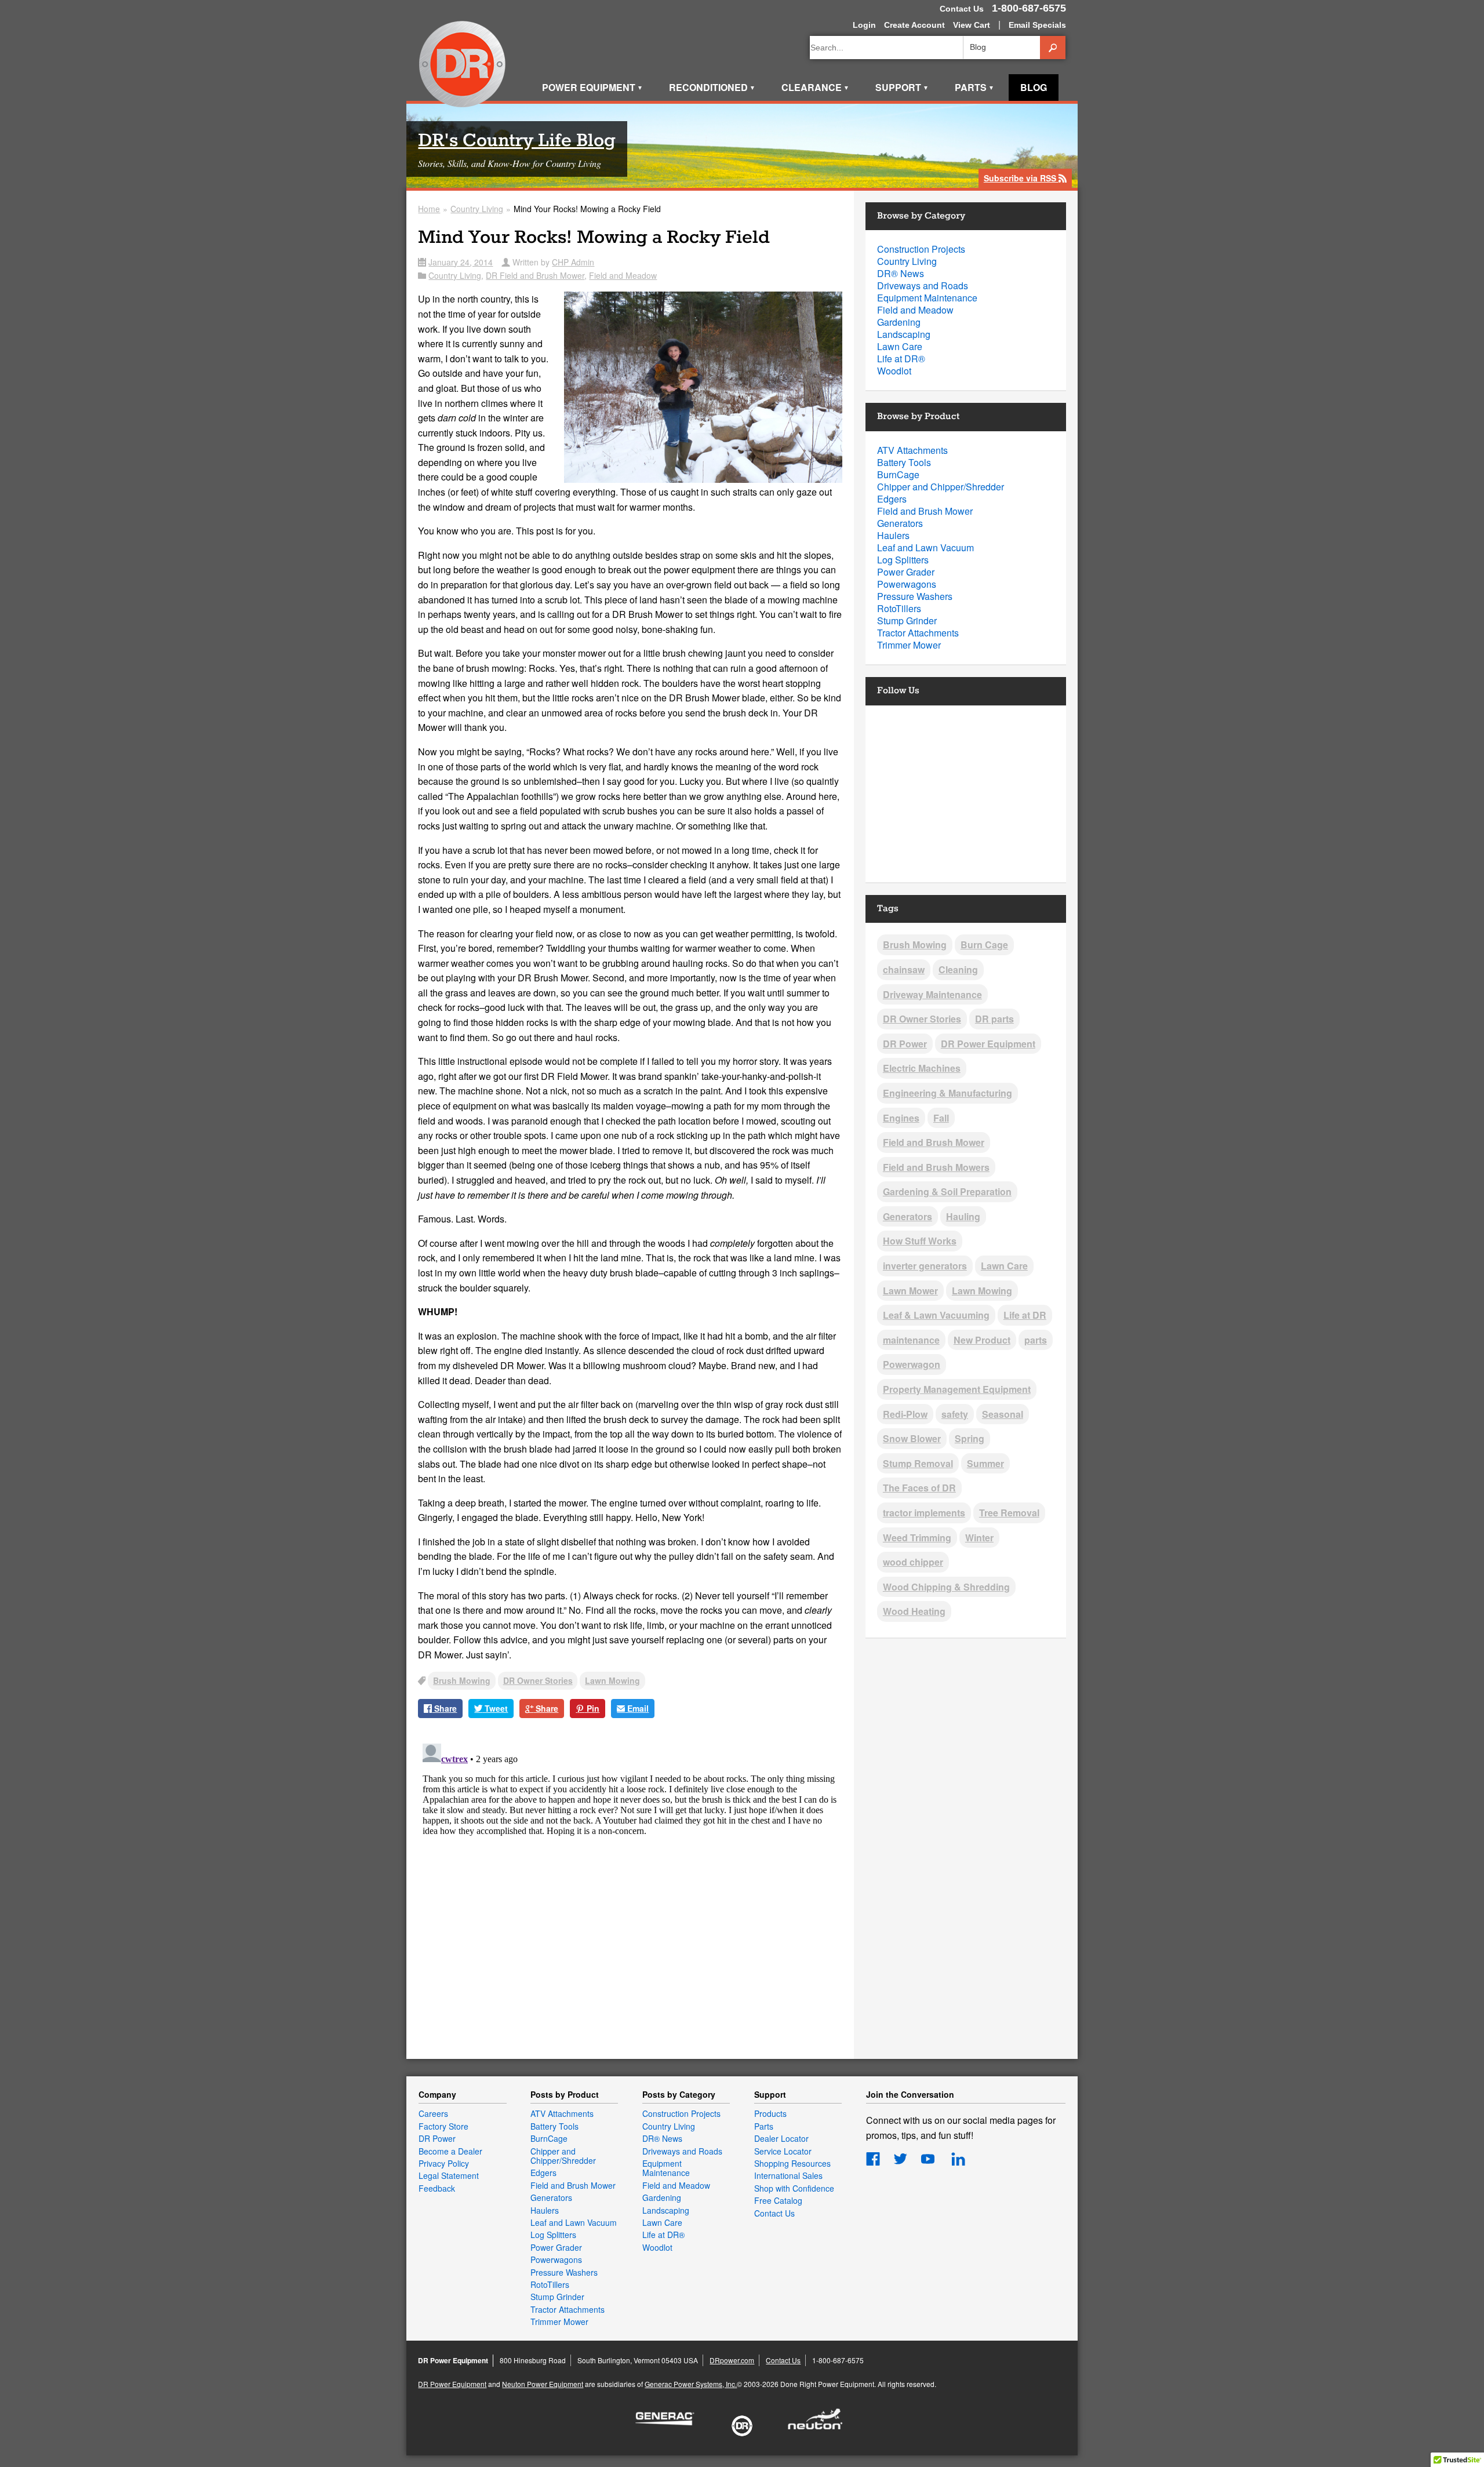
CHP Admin (573, 262)
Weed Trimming (917, 1538)
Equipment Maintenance (927, 298)
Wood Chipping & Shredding (946, 1587)
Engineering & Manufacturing (947, 1093)
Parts (974, 87)
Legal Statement (449, 2175)
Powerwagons (907, 584)
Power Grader (906, 572)
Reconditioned (712, 87)
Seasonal (1003, 1414)
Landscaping (904, 334)
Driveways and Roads (923, 285)
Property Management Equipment (957, 1389)
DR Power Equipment (463, 65)
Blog (1034, 87)
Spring (970, 1438)
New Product (982, 1340)
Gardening (899, 322)
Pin (592, 1708)
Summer (985, 1463)
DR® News (901, 273)
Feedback (437, 2188)
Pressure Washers (915, 596)
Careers (433, 2113)
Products (770, 2113)
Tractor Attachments (918, 633)
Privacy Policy (444, 2163)
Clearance (815, 87)
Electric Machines (922, 1068)
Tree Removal (1009, 1513)
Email (637, 1708)
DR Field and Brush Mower (535, 275)
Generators (900, 523)
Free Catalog (778, 2200)
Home (429, 209)
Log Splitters (903, 560)
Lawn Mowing (612, 1680)
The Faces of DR (919, 1488)
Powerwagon (912, 1364)
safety (955, 1414)
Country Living (477, 209)
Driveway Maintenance (932, 994)
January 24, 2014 (461, 262)
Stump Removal (918, 1463)
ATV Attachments (912, 450)
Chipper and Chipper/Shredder (941, 487)
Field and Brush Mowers (936, 1167)
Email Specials (1037, 25)
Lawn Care (900, 346)
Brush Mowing (462, 1680)
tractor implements (924, 1513)
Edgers (892, 499)
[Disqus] (630, 1884)
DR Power (905, 1044)
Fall (941, 1118)
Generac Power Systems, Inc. (691, 2384)
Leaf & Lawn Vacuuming (936, 1315)
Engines (901, 1118)
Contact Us (962, 9)
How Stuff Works (920, 1241)
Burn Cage (984, 945)
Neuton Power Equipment (543, 2384)
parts (1036, 1340)
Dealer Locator (781, 2138)
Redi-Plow (905, 1414)
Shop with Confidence (794, 2188)
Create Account (914, 25)
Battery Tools (904, 462)
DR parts (994, 1019)
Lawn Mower (910, 1291)
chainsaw (904, 969)
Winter (979, 1538)
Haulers (893, 535)
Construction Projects (921, 249)
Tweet (495, 1708)
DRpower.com (732, 2360)
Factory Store (443, 2126)
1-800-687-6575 (1029, 8)
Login (864, 25)
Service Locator (783, 2151)
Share (444, 1708)
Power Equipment (592, 87)
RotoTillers (899, 608)
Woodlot (894, 371)
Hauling (963, 1216)
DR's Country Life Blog (517, 141)
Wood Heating (914, 1611)
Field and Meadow (623, 275)
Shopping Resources (792, 2163)
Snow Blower (912, 1438)
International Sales (788, 2175)
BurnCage (898, 474)
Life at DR (1025, 1315)
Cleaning (958, 969)
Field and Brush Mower (925, 511)
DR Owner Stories (538, 1680)
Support (902, 87)
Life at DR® (901, 359)
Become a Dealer (450, 2151)
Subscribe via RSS (1025, 179)
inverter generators (925, 1266)
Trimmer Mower (909, 645)
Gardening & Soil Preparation (947, 1191)
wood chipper (913, 1562)
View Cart (972, 25)
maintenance (911, 1340)
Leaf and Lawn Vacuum (925, 547)
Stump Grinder (907, 621)
